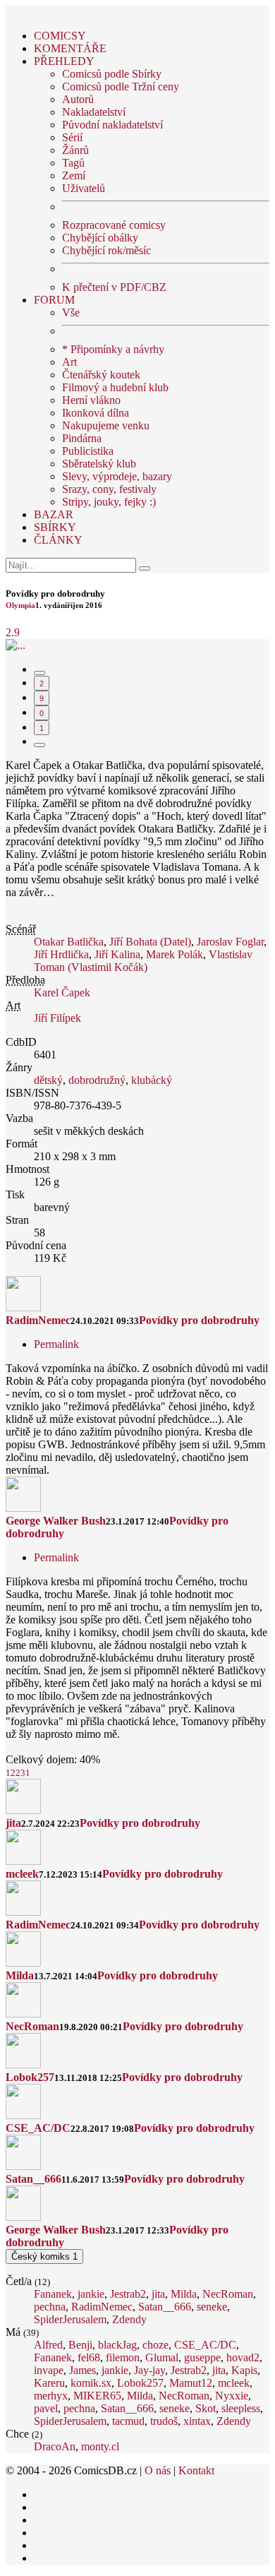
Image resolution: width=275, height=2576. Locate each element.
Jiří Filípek (57, 1018)
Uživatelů (84, 188)
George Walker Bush (56, 1521)
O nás (158, 2470)
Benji (80, 2345)
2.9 (13, 632)
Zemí (74, 175)
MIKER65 (97, 2396)
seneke (212, 2307)
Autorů (78, 99)
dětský (48, 1080)
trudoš (164, 2421)
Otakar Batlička (69, 942)
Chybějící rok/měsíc (106, 250)
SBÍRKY (55, 527)
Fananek (53, 2294)
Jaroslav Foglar (230, 942)
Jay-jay (149, 2370)
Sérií (72, 137)
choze (155, 2345)
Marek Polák (175, 954)
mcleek (22, 1874)
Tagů (73, 163)
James (82, 2370)
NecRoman (32, 2026)
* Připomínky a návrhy (113, 349)
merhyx (51, 2396)
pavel (46, 2408)
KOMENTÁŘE (70, 48)
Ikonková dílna (96, 413)
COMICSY (60, 36)
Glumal (162, 2357)
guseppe (202, 2357)
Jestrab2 (128, 2294)
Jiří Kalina (117, 954)
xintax (197, 2421)
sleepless (241, 2408)
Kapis (244, 2370)
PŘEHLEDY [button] (64, 61)
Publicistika (88, 451)
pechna (50, 2307)
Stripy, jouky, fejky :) (109, 502)
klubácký (152, 1080)
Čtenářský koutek (101, 375)
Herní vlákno (91, 400)
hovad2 (243, 2357)
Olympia (20, 605)
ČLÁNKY (58, 540)
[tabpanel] (137, 1521)
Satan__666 (33, 2179)
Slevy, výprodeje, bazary (117, 476)
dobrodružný (97, 1080)
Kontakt (196, 2470)
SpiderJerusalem (70, 2319)
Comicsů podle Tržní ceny (121, 87)
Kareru (49, 2383)
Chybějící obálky (100, 238)
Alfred (48, 2345)
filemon (123, 2357)
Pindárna (82, 438)
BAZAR (54, 514)
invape (49, 2370)
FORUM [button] (54, 300)
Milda (20, 1975)
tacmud (128, 2421)
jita (13, 1823)
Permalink (56, 1344)
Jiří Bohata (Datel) (150, 942)
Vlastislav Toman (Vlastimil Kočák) (143, 961)
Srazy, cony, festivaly (109, 489)
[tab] (39, 673)
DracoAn (55, 2446)
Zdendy (129, 2319)
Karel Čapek (62, 992)
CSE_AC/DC (38, 2128)
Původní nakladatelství (112, 125)
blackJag (117, 2345)
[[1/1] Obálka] (16, 645)
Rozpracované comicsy (114, 225)
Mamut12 (191, 2383)
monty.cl (100, 2446)
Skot (206, 2408)
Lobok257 (30, 2077)
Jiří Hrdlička (61, 954)
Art (69, 362)
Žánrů (75, 150)
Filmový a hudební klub (115, 387)
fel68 (89, 2357)
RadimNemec (38, 1320)
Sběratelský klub (99, 464)
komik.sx (91, 2383)
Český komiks (44, 2256)
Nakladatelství (94, 112)
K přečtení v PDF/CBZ (114, 287)
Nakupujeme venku (106, 425)
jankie (91, 2294)
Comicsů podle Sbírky (112, 74)
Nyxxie (232, 2396)
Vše (71, 312)
